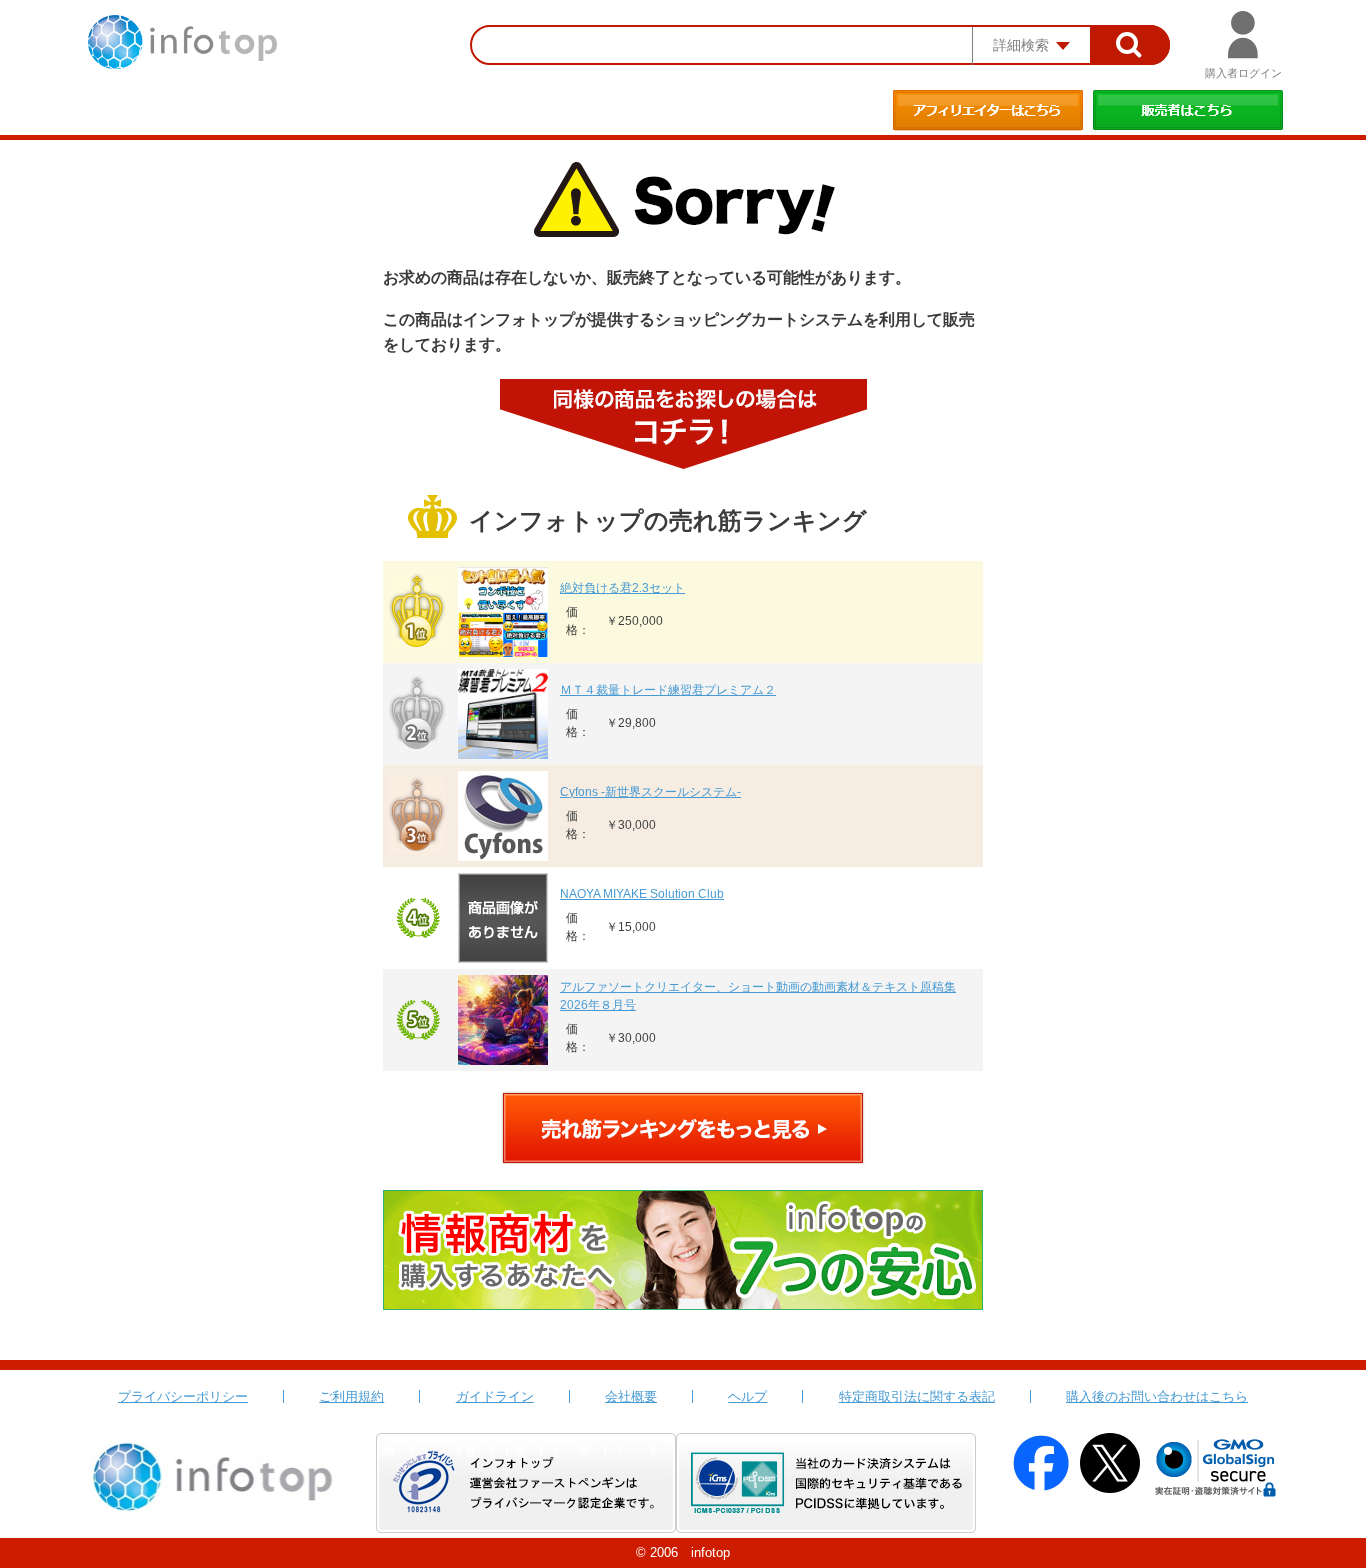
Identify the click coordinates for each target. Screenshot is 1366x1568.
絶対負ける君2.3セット (622, 588)
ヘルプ (747, 1396)
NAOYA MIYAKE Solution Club (642, 894)
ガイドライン (495, 1396)
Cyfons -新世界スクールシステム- (650, 792)
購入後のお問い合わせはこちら (1157, 1396)
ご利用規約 (351, 1396)
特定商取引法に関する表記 (917, 1396)
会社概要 (631, 1396)
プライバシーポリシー (183, 1396)
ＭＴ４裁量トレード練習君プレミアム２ (668, 690)
